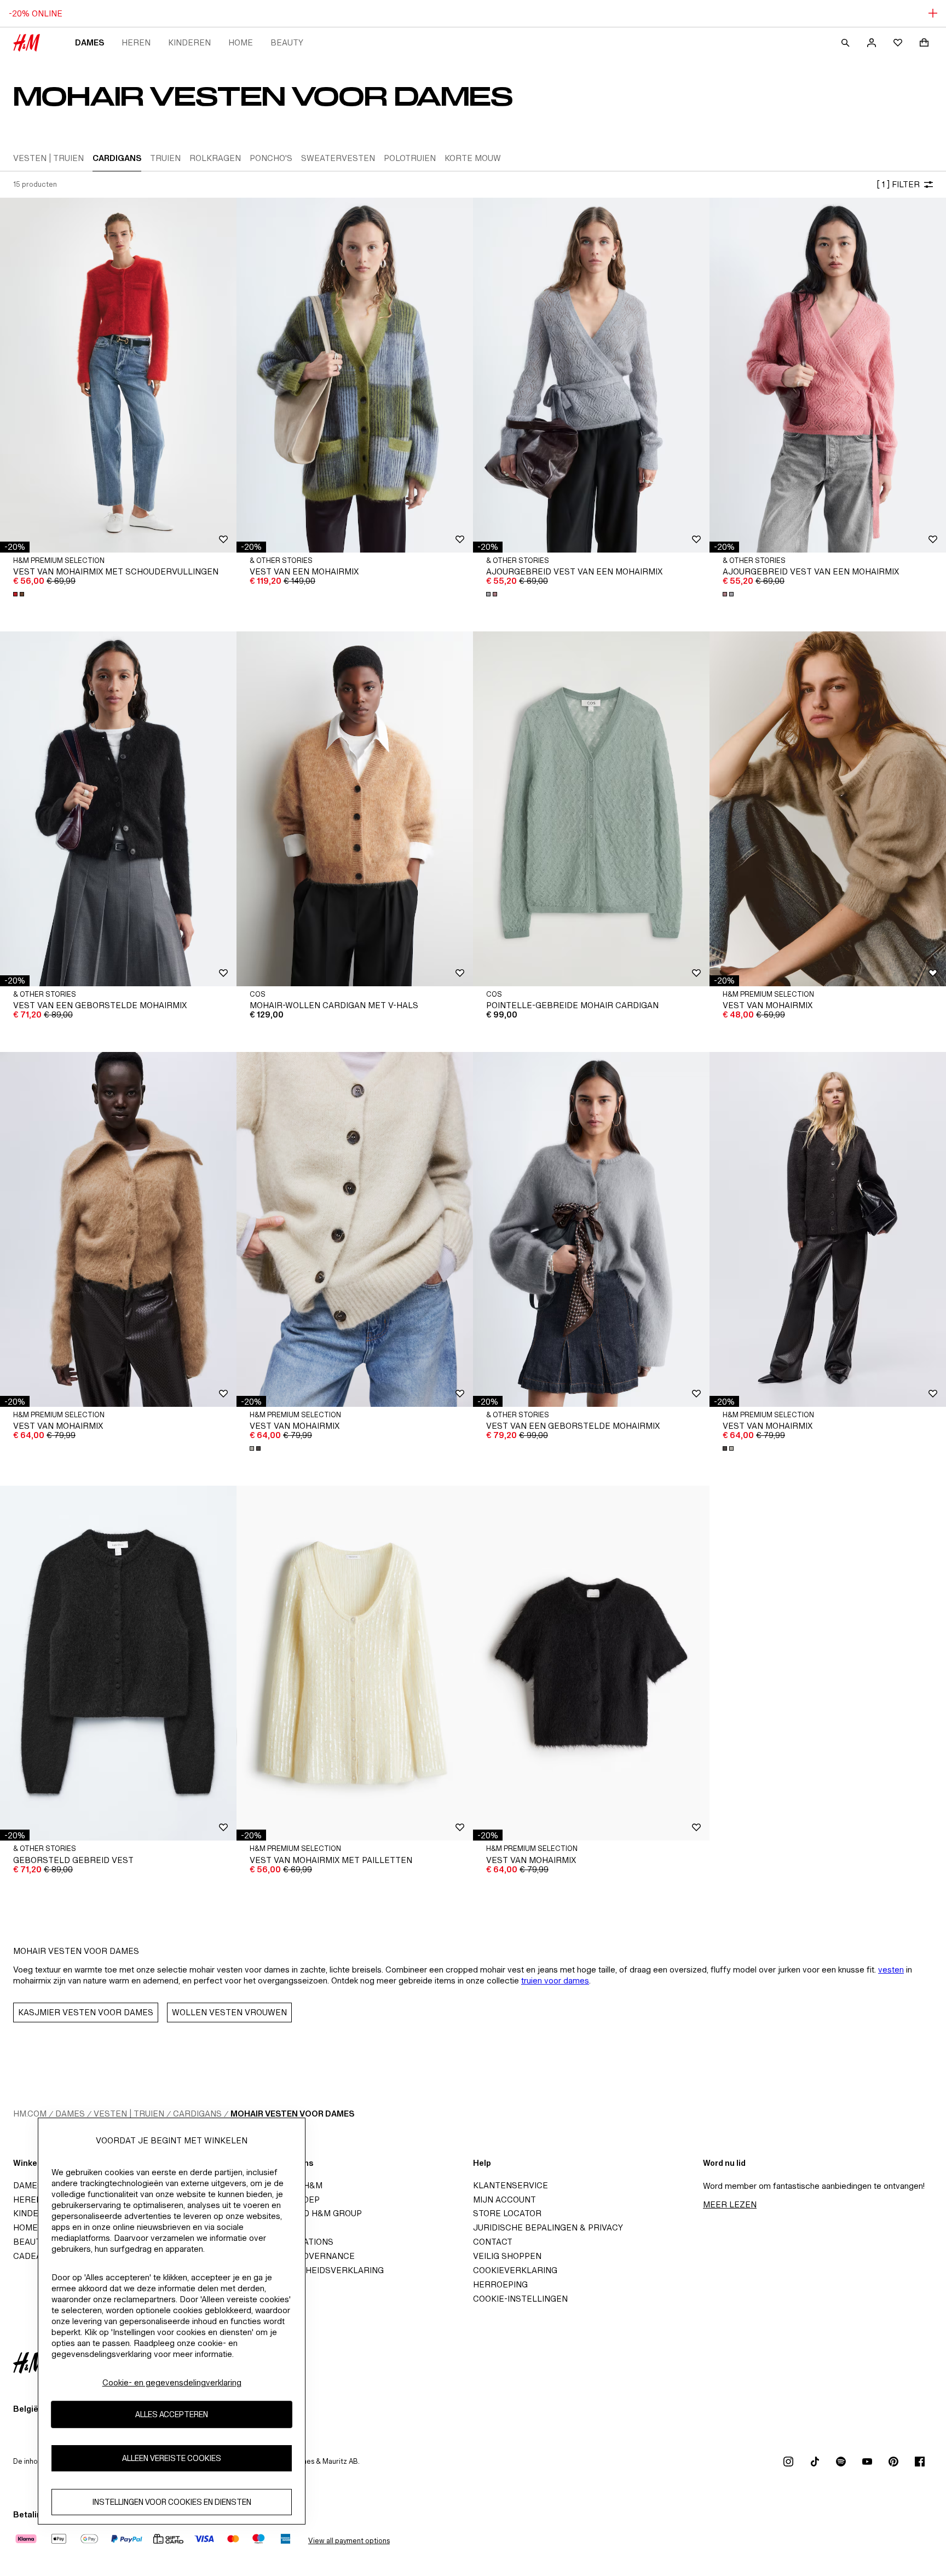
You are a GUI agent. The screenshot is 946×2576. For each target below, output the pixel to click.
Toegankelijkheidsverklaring (313, 2270)
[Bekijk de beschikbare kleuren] (20, 594)
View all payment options (349, 2541)
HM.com (30, 2114)
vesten (891, 1970)
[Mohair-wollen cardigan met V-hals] (355, 809)
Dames (90, 42)
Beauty (287, 42)
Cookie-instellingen (520, 2299)
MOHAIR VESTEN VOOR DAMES (292, 2114)
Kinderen (189, 42)
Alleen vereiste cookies (172, 2458)
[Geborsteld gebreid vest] (118, 1663)
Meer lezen (730, 2204)
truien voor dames (555, 1980)
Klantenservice (511, 2185)
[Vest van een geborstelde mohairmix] (118, 809)
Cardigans (197, 2114)
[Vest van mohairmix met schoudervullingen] (118, 375)
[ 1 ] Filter (898, 184)
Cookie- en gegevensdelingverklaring (172, 2382)
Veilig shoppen (507, 2256)
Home (241, 42)
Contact (493, 2242)
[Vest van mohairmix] (828, 809)
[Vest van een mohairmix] (355, 375)
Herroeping (500, 2284)
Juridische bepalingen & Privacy (548, 2227)
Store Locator (507, 2213)
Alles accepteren (172, 2414)
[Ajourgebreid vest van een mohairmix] (591, 375)
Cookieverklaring (515, 2270)
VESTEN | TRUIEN (129, 2114)
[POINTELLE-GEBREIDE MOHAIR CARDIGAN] (591, 809)
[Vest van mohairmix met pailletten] (355, 1663)
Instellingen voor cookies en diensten (172, 2502)
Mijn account (504, 2200)
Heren (136, 42)
